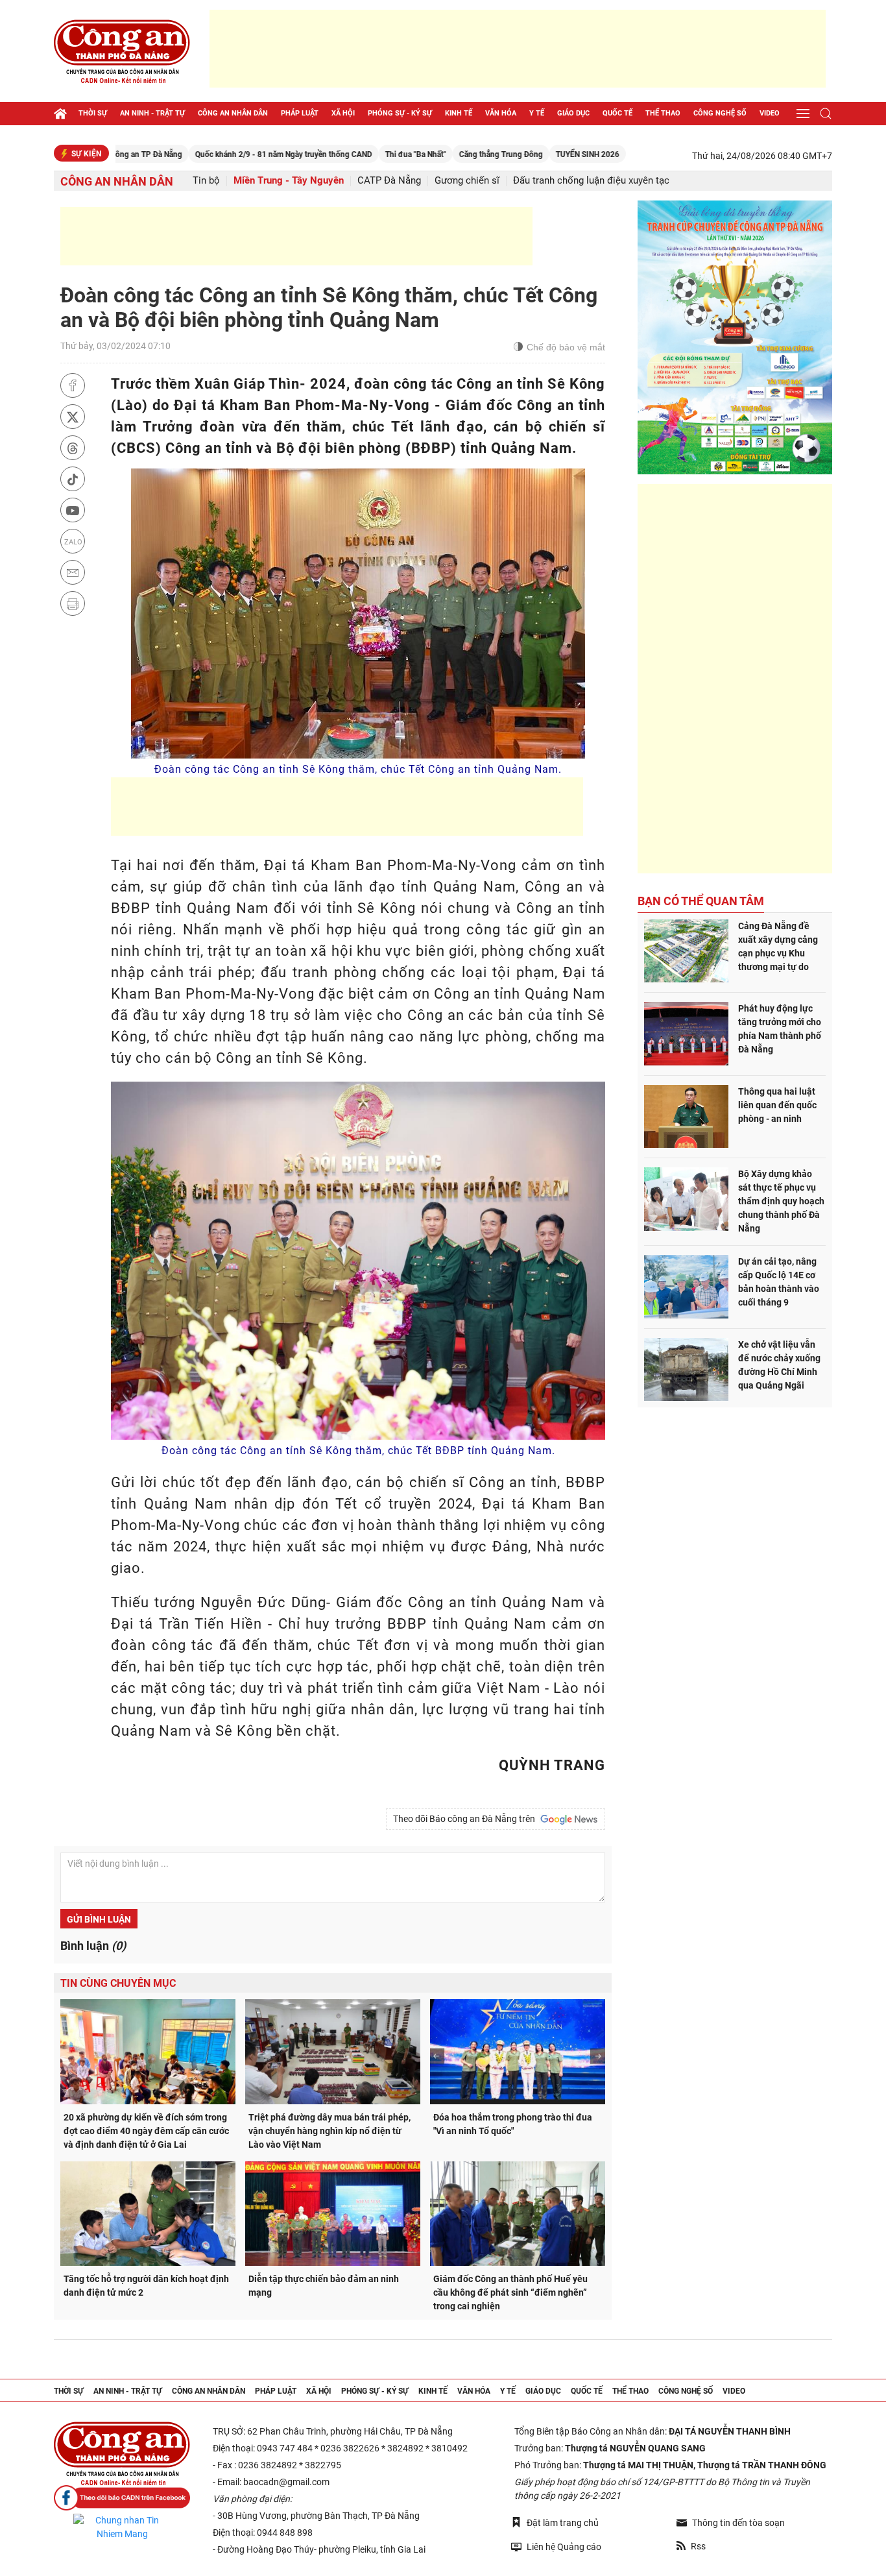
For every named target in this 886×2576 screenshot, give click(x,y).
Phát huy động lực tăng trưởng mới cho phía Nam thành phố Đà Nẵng (780, 1029)
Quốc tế (617, 113)
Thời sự (93, 113)
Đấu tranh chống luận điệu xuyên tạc (591, 181)
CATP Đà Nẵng (389, 181)
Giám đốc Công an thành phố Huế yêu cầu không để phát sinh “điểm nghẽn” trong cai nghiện (510, 2292)
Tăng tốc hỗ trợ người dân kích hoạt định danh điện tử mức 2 (146, 2286)
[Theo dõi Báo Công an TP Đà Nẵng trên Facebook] (122, 2498)
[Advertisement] (518, 49)
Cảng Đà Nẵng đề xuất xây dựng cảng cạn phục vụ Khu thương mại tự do (778, 946)
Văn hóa (501, 113)
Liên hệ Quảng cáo (564, 2547)
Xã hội (343, 113)
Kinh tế (459, 113)
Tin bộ (206, 181)
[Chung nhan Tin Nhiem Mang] (122, 2527)
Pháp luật (300, 113)
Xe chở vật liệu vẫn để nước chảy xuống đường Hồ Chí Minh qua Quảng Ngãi (779, 1365)
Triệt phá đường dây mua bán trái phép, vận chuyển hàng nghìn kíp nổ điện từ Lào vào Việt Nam (329, 2131)
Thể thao (663, 113)
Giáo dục (573, 113)
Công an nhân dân (233, 113)
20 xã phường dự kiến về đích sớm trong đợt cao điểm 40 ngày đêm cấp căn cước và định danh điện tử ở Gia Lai (146, 2131)
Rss (698, 2546)
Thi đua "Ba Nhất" (343, 154)
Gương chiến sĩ (467, 181)
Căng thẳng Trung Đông (428, 154)
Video (770, 113)
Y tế (537, 113)
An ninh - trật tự (152, 113)
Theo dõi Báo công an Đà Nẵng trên (466, 1819)
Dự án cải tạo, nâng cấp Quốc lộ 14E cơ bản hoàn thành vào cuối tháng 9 (779, 1282)
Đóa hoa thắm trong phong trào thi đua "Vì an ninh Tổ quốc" (513, 2124)
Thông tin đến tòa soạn (738, 2523)
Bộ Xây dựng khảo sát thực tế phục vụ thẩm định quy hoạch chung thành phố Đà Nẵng (781, 1201)
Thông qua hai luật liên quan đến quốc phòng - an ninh (777, 1105)
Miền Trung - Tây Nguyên (289, 181)
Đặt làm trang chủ (563, 2523)
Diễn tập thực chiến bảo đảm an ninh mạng (324, 2286)
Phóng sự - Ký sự (400, 113)
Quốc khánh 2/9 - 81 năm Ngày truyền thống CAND (211, 154)
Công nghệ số (720, 113)
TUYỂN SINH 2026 (515, 154)
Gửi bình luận (99, 1919)
